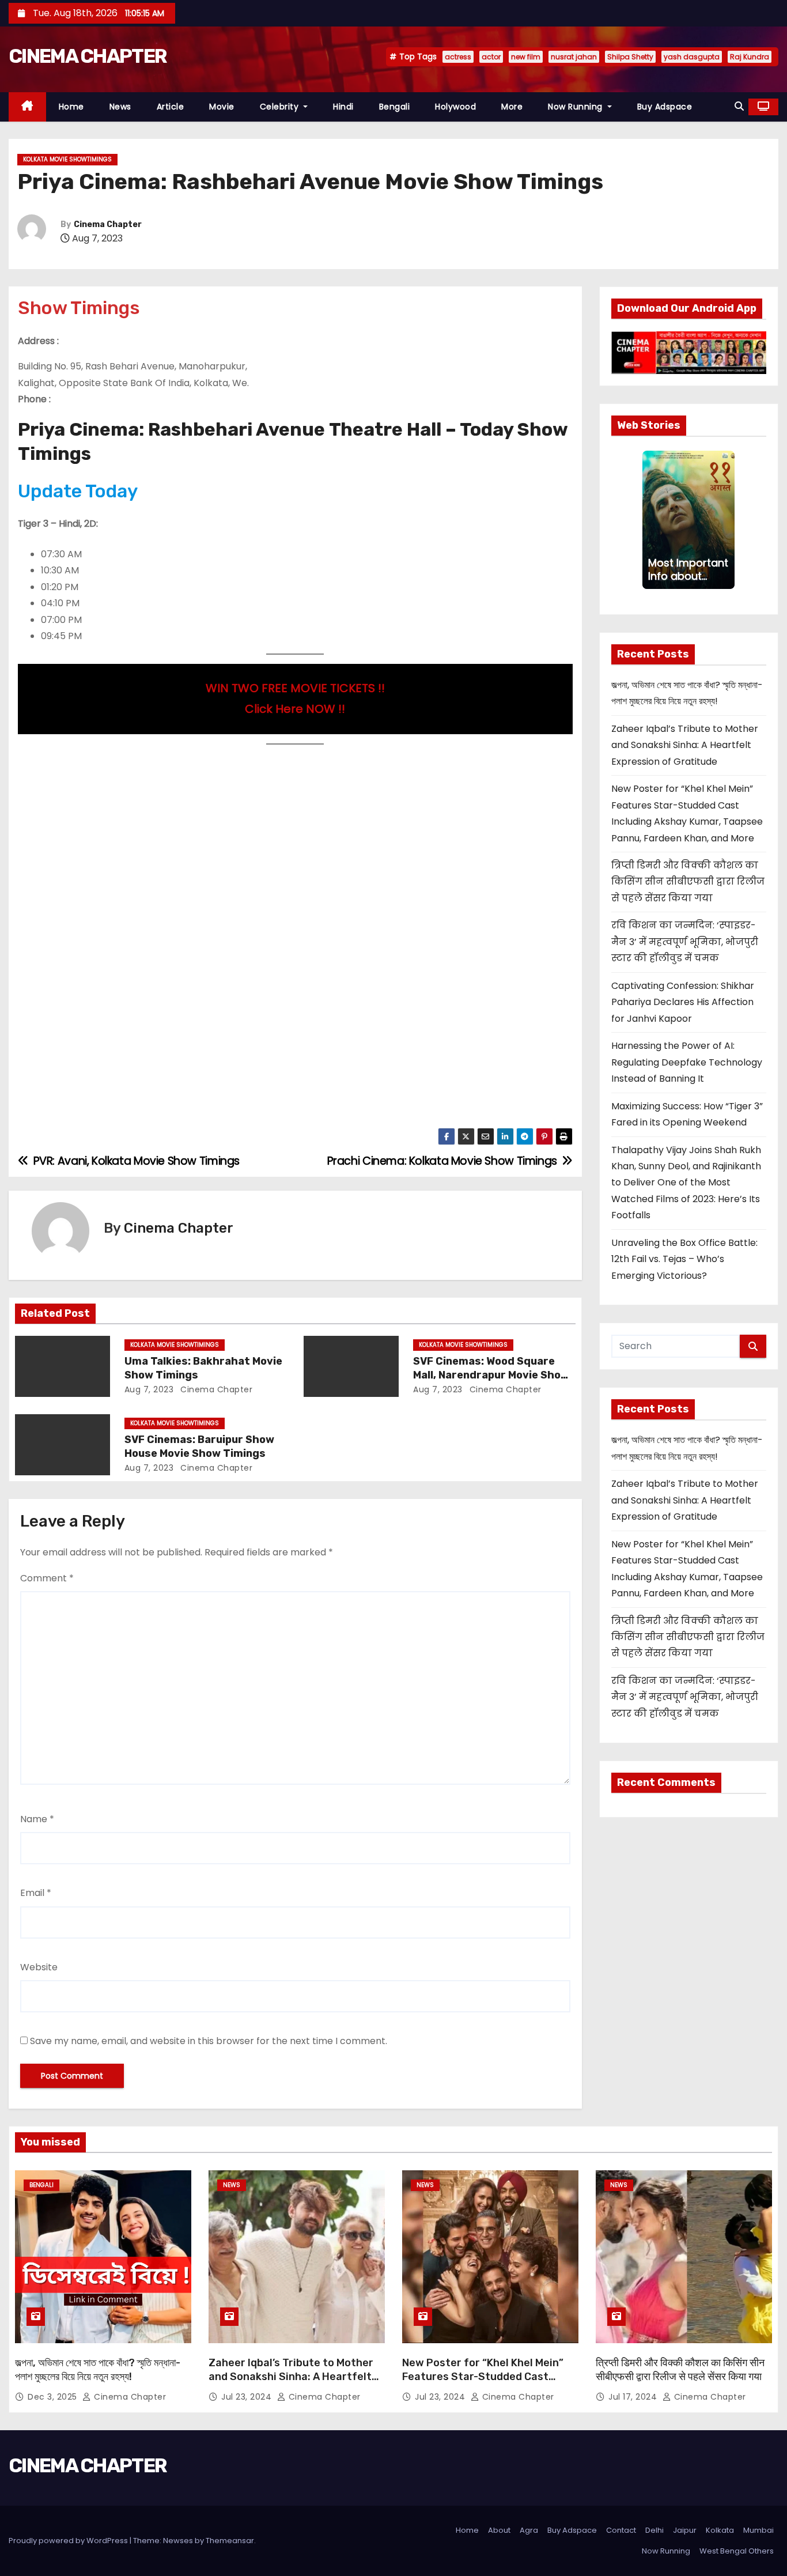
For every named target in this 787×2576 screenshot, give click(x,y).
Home (71, 107)
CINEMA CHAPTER (88, 56)
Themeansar (230, 2541)
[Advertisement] (295, 840)
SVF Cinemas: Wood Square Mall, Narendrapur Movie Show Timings (491, 1375)
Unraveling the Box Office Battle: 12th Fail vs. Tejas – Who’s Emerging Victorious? (684, 1259)
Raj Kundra (750, 57)
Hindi (343, 107)
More (512, 107)
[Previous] (649, 520)
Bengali (395, 107)
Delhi (654, 2530)
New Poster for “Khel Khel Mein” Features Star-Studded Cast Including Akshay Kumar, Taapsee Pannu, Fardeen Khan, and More (486, 2384)
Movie (222, 107)
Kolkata (720, 2530)
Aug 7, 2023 (149, 1389)
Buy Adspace (665, 107)
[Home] (27, 107)
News (120, 107)
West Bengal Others (737, 2551)
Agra (529, 2530)
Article (171, 107)
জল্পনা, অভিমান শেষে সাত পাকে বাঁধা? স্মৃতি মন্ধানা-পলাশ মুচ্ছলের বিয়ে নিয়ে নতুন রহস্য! (98, 2370)
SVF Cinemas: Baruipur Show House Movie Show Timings (199, 1446)
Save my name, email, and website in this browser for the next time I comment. (209, 2041)
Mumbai (758, 2530)
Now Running (576, 107)
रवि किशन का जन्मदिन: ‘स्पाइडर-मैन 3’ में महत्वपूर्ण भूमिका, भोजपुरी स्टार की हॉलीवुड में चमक (685, 942)
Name (37, 1819)
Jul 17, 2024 (634, 2397)
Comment (47, 1578)
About (499, 2530)
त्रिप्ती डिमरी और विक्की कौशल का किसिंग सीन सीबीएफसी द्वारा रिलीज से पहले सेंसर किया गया (688, 882)
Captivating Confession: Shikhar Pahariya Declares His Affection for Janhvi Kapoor (683, 1002)
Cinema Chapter (108, 224)
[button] (739, 106)
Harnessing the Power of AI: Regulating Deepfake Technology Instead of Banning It (687, 1062)
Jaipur (685, 2530)
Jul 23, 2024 (248, 2397)
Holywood (455, 107)
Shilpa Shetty (630, 57)
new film (526, 57)
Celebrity (281, 107)
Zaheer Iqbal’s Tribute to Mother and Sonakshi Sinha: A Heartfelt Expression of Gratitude (685, 745)
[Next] (728, 520)
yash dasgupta (692, 57)
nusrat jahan (574, 57)
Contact (621, 2530)
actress (458, 57)
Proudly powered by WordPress (69, 2541)
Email (36, 1893)
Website (39, 1967)
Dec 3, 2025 (54, 2397)
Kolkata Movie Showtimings (67, 159)
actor (491, 57)
